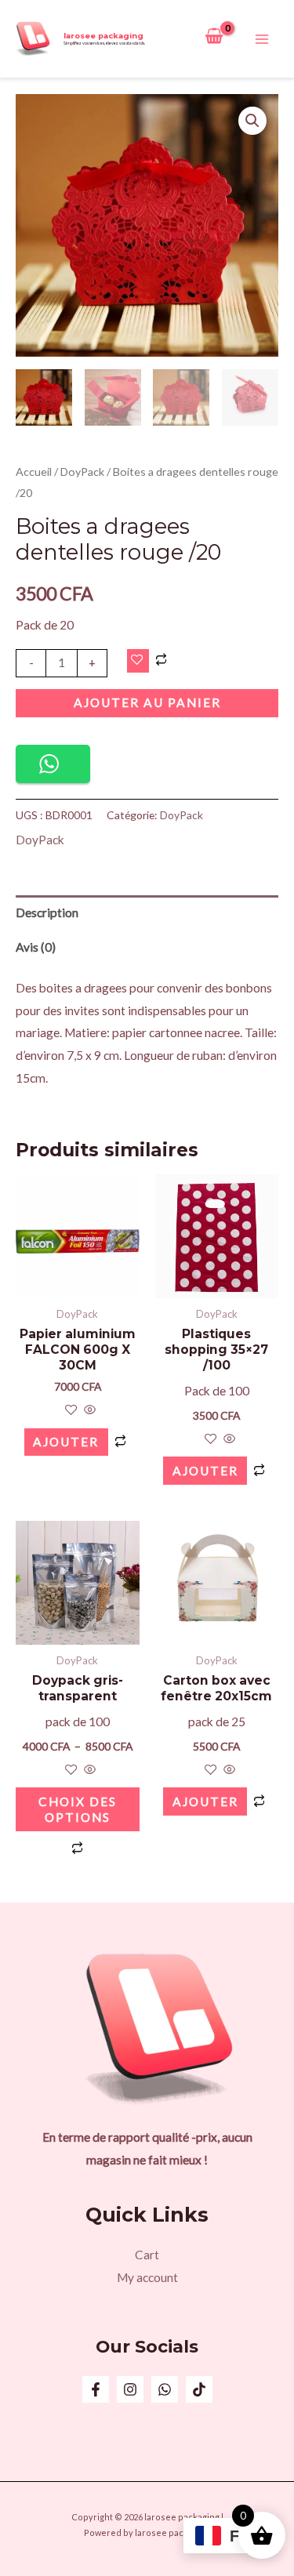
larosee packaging (103, 36)
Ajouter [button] (66, 1442)
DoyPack (82, 472)
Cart (147, 2255)
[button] (252, 121)
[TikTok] (199, 2389)
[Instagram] (130, 2389)
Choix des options (78, 1809)
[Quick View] (89, 1410)
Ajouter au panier (147, 702)
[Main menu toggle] (262, 39)
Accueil (34, 472)
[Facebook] (96, 2389)
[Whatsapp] (165, 2389)
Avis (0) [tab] (36, 947)
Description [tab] (47, 912)
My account (147, 2277)
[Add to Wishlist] (138, 661)
